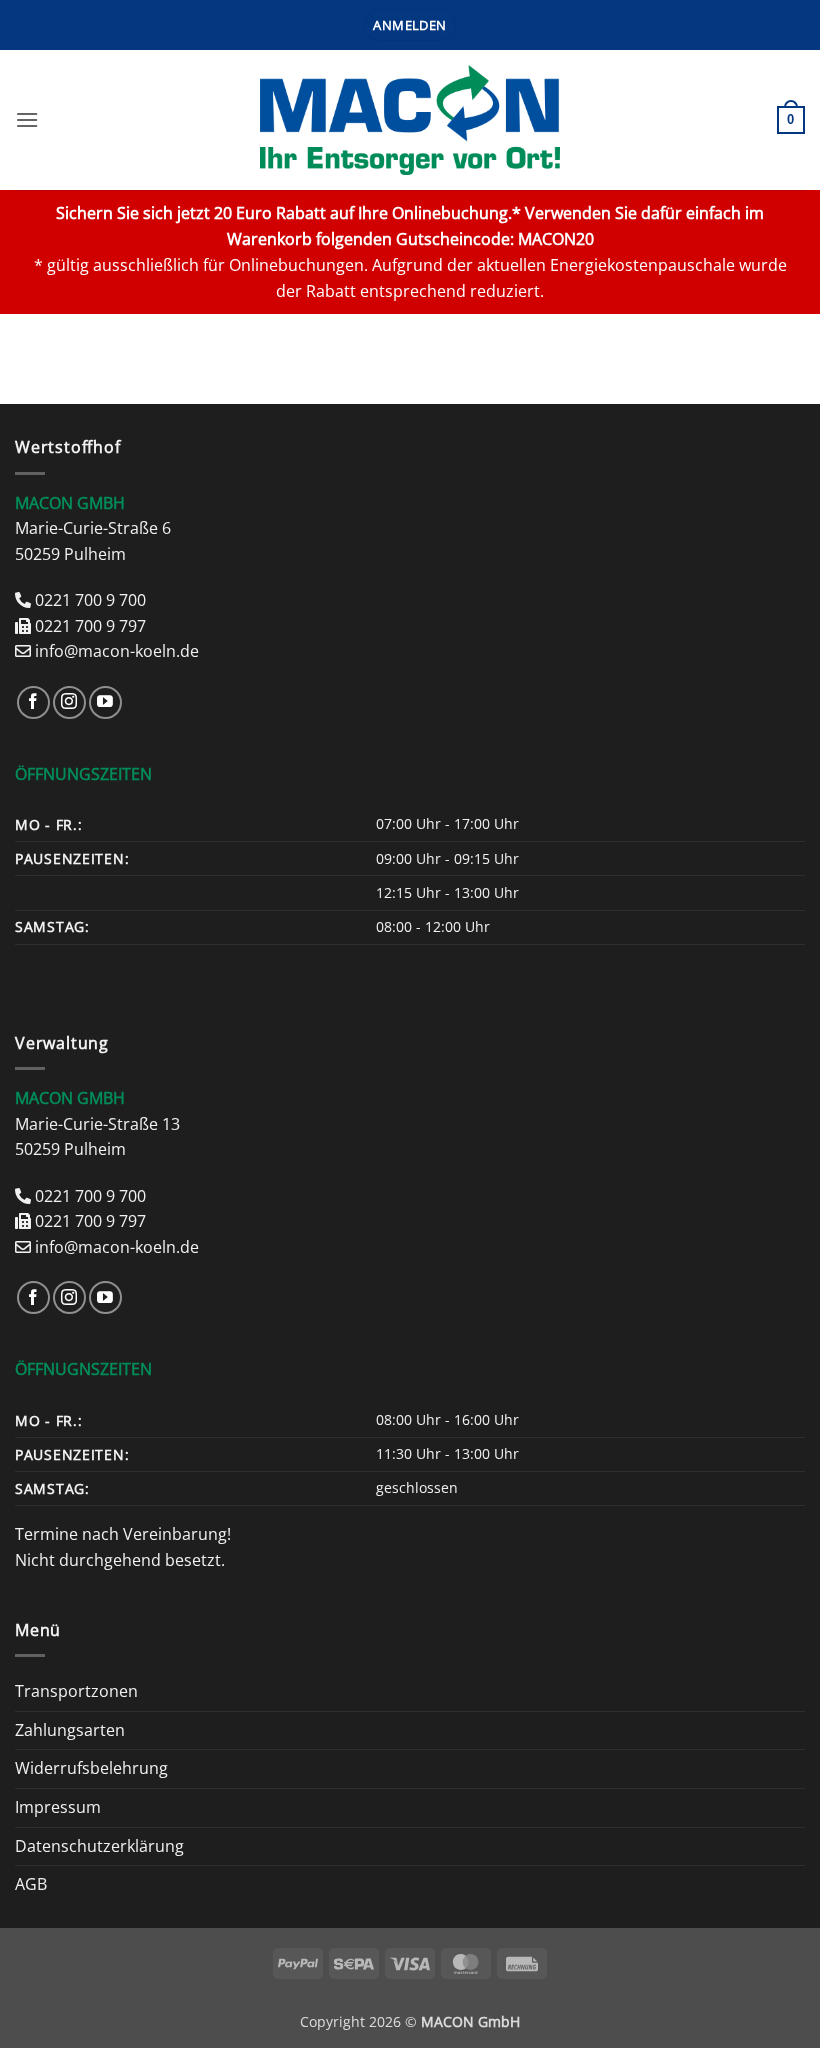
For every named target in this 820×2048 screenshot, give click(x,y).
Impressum (58, 1807)
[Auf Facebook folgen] (33, 702)
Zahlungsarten (70, 1730)
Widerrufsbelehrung (91, 1768)
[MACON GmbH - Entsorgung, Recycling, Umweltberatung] (410, 120)
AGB (31, 1884)
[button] (409, 25)
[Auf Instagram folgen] (69, 702)
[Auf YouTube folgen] (105, 702)
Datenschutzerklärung (99, 1846)
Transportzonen (76, 1691)
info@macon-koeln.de (117, 651)
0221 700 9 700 (90, 600)
